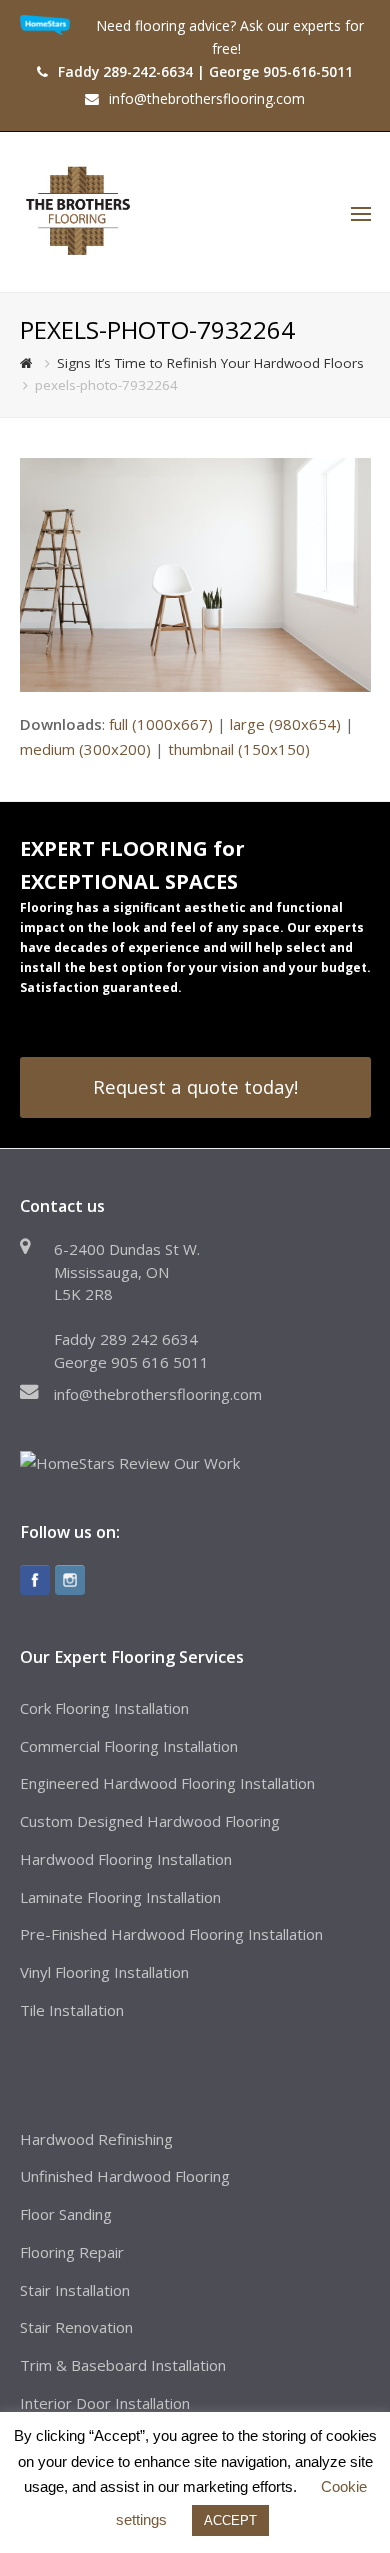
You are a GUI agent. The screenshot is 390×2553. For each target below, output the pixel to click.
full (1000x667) (161, 724)
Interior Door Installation (105, 2403)
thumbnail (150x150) (239, 749)
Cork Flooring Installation (104, 1708)
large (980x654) (285, 724)
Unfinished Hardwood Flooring (125, 2176)
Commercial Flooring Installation (129, 1746)
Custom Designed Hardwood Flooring (150, 1821)
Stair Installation (75, 2290)
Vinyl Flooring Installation (104, 1972)
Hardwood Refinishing (96, 2139)
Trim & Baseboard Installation (123, 2365)
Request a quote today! (195, 1086)
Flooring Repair (72, 2252)
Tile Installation (72, 2010)
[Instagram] (70, 1580)
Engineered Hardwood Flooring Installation (167, 1783)
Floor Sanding (66, 2214)
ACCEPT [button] (230, 2520)
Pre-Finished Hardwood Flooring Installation (171, 1934)
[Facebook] (35, 1580)
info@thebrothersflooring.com (158, 1394)
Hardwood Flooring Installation (126, 1859)
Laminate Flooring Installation (120, 1897)
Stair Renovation (76, 2327)
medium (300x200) (85, 749)
